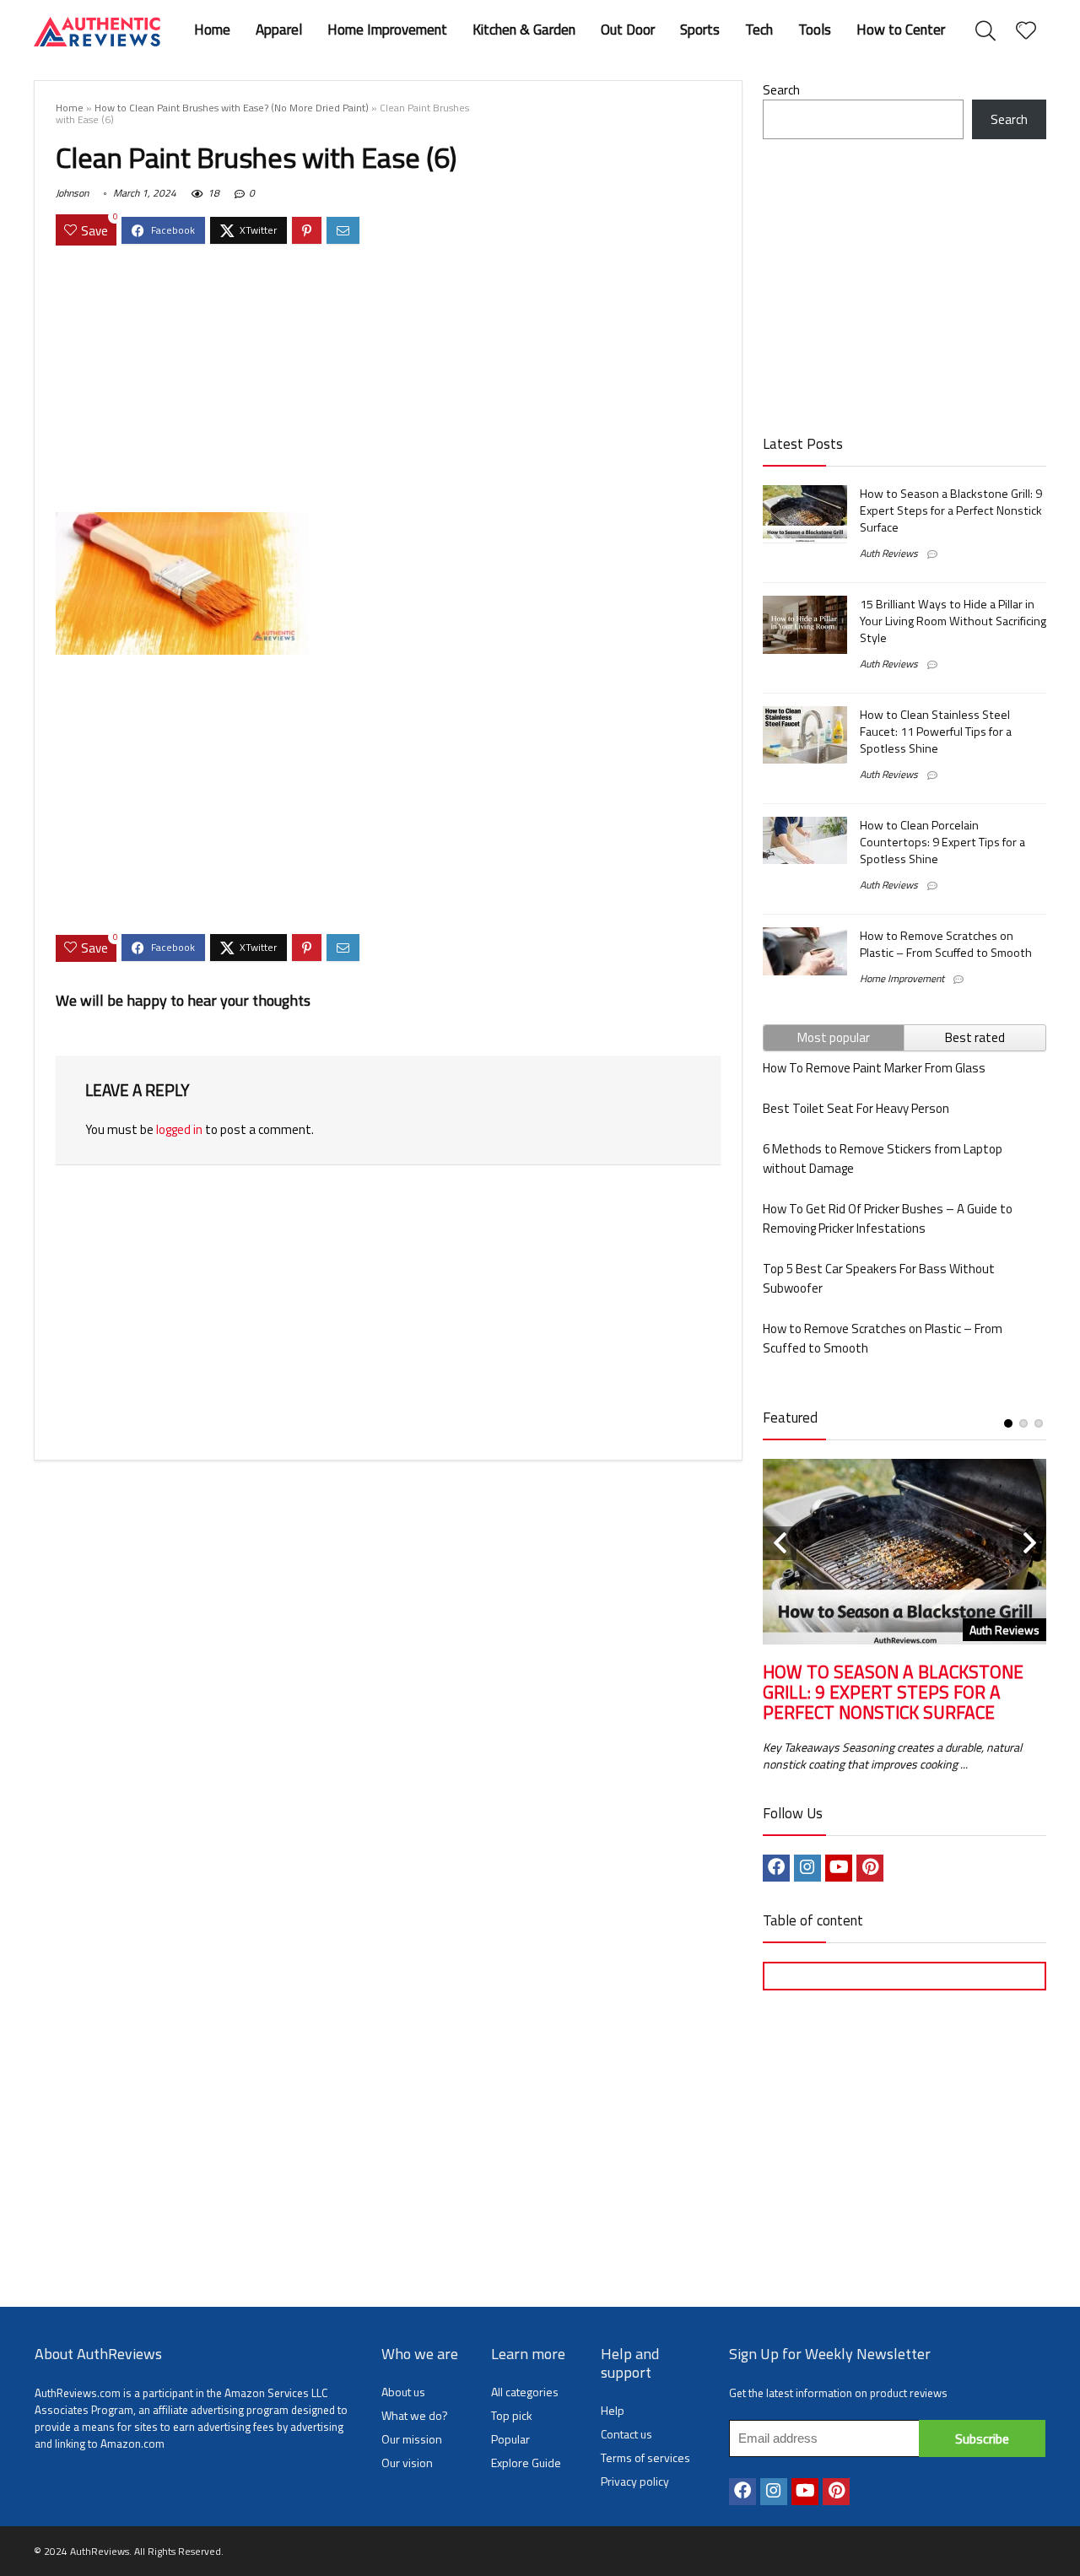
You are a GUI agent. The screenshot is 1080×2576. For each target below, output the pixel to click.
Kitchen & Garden (524, 30)
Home (212, 30)
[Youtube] (839, 1868)
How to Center (901, 30)
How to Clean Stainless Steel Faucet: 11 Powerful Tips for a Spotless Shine (936, 732)
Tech (759, 30)
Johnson (72, 193)
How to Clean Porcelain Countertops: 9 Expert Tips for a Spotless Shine (942, 842)
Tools (815, 30)
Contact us (626, 2434)
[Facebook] (776, 1868)
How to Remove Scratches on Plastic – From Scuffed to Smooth (946, 944)
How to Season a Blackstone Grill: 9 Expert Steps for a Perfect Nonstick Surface (951, 510)
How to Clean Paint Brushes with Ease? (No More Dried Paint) (232, 108)
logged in (179, 1129)
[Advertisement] (388, 381)
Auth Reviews (889, 553)
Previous (780, 1543)
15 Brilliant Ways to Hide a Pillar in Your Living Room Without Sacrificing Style (953, 621)
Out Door (628, 30)
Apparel (279, 30)
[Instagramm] (807, 1868)
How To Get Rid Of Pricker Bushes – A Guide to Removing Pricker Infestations (888, 1218)
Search (781, 90)
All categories (525, 2392)
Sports (700, 30)
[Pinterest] (870, 1868)
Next (1029, 1543)
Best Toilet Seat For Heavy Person (856, 1108)
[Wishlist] (1026, 31)
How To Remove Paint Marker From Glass (874, 1068)
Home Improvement (387, 30)
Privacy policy (635, 2481)
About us (403, 2392)
